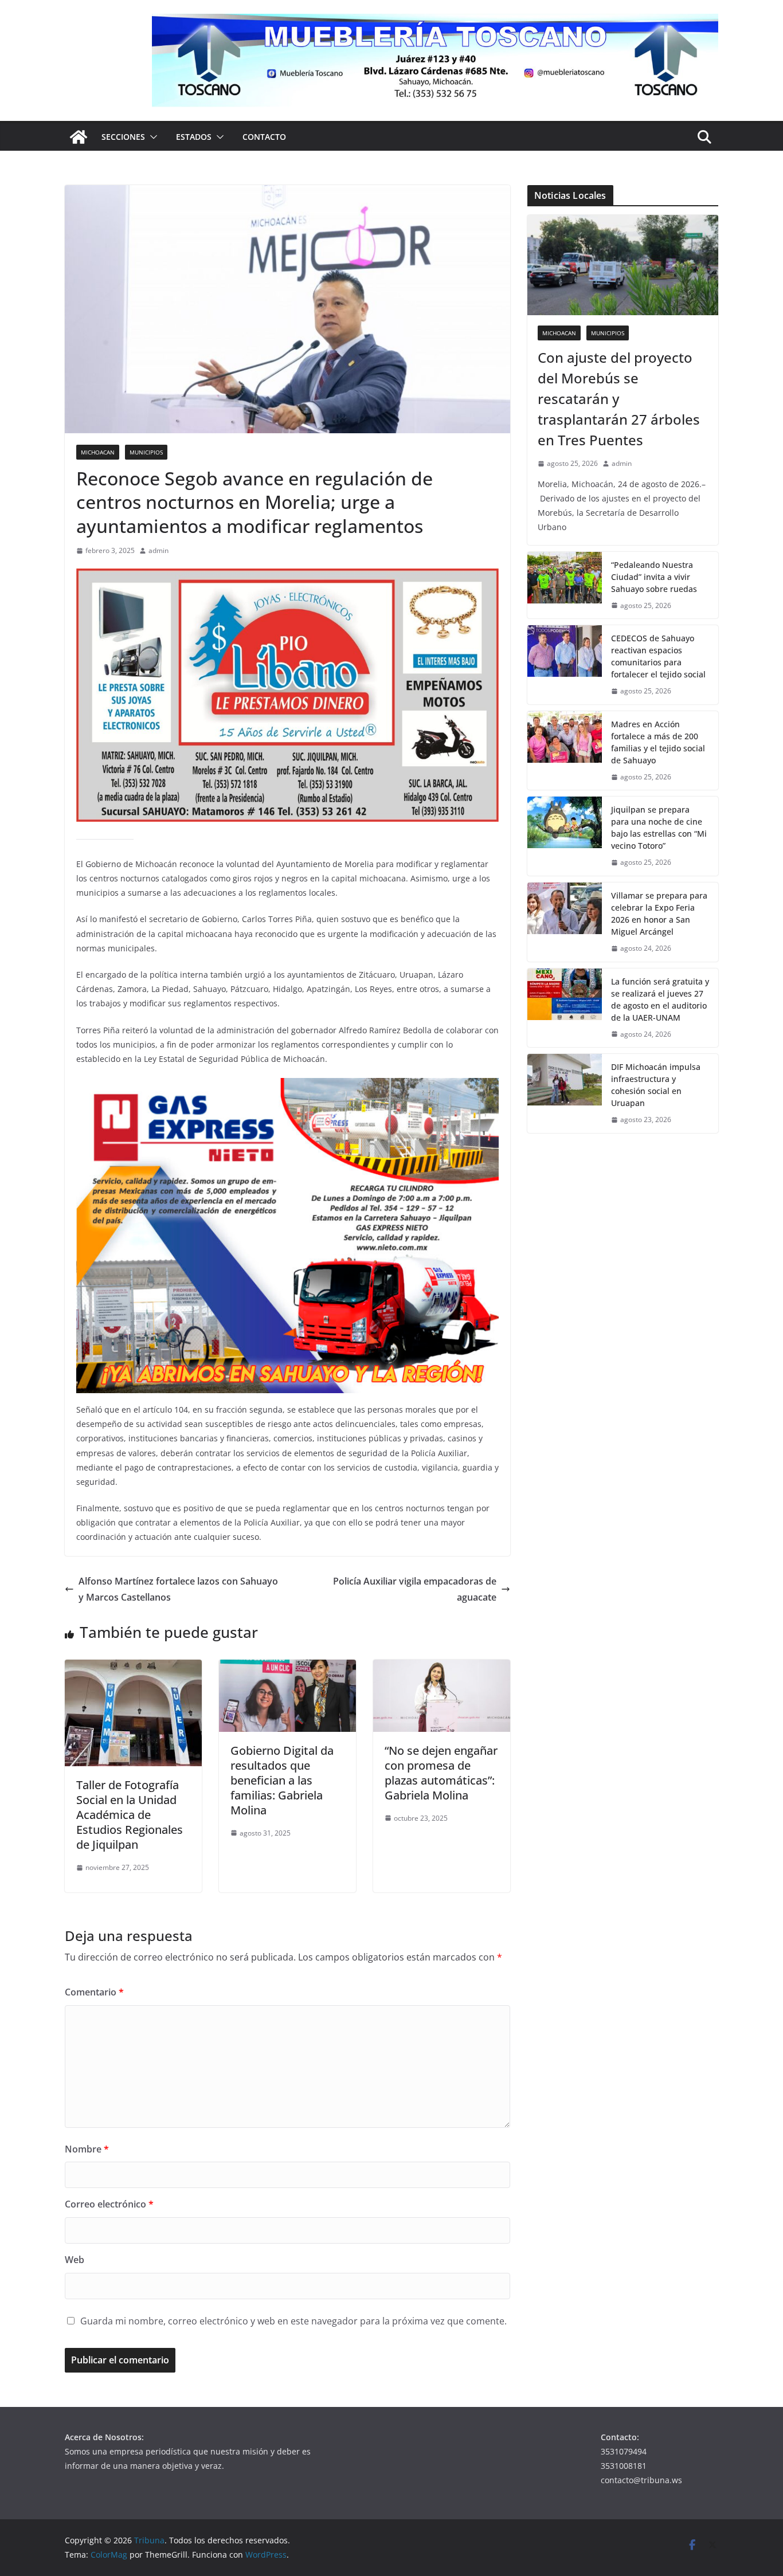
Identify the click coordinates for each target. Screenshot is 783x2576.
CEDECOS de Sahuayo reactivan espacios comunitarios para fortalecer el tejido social (658, 656)
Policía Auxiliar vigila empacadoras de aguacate (415, 1589)
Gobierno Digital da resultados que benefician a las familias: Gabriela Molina (282, 1780)
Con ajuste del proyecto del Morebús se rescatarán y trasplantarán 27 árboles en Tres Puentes (619, 399)
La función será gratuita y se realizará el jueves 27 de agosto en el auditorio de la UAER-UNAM (660, 999)
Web (75, 2260)
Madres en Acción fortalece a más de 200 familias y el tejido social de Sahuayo (658, 742)
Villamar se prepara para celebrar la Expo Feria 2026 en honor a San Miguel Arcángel (659, 913)
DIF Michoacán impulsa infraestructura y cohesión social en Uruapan (656, 1085)
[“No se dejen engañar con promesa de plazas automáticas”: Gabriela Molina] (442, 1668)
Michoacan (98, 452)
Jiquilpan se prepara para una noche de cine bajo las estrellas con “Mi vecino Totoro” (659, 828)
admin (158, 550)
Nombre (87, 2149)
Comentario (94, 1992)
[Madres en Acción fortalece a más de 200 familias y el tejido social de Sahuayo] (565, 751)
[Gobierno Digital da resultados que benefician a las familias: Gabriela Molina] (287, 1668)
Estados (194, 137)
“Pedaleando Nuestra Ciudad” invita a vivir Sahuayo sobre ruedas (654, 577)
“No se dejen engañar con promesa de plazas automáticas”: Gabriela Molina (441, 1773)
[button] (151, 137)
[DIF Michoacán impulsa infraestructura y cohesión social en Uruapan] (565, 1093)
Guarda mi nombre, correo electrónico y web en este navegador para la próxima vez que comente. (293, 2321)
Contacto (264, 137)
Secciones (123, 137)
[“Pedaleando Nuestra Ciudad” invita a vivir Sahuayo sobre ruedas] (565, 585)
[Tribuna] (79, 137)
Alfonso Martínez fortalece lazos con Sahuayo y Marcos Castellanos (178, 1589)
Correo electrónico (109, 2204)
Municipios (146, 452)
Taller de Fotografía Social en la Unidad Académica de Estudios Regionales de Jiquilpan (130, 1815)
